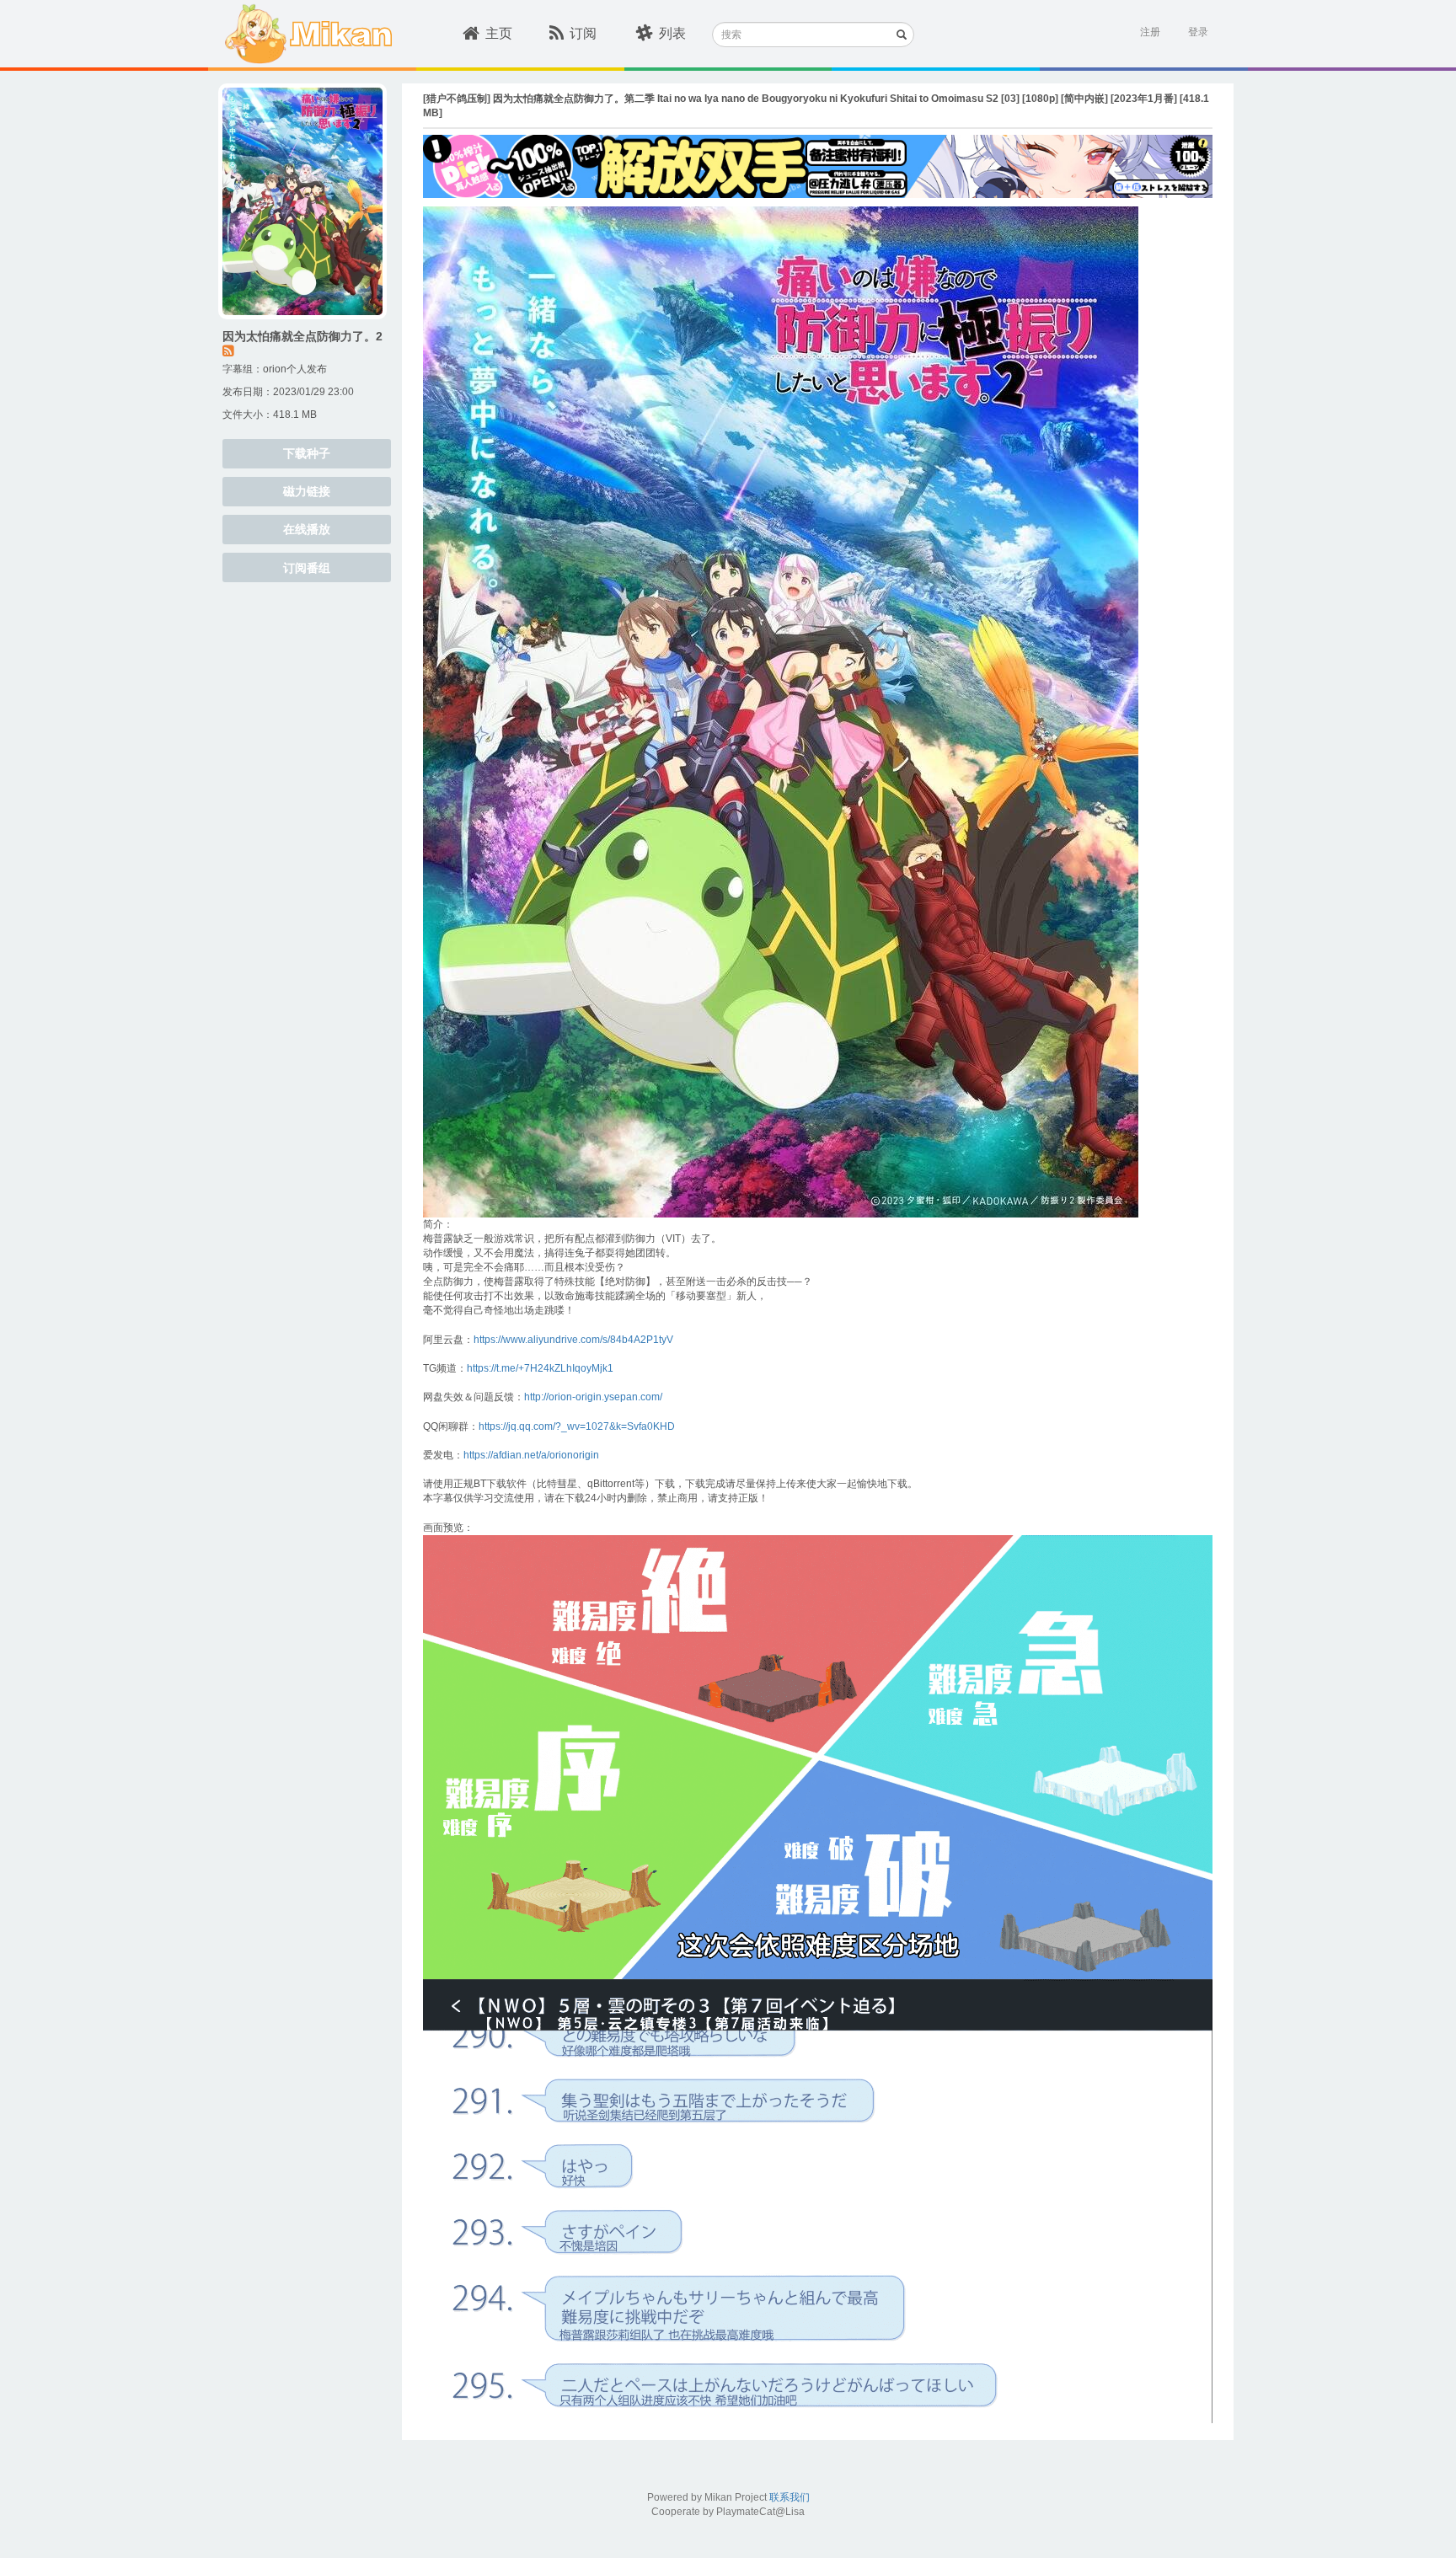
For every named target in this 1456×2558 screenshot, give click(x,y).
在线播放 (307, 529)
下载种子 (307, 453)
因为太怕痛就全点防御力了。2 (302, 336)
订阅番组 (307, 568)
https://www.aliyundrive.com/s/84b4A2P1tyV (573, 1340)
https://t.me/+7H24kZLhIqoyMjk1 (540, 1368)
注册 (1150, 32)
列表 (672, 33)
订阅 (583, 33)
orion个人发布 (295, 369)
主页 (499, 33)
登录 (1198, 32)
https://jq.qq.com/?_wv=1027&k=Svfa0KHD (577, 1426)
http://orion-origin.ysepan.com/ (593, 1397)
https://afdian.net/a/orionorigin (531, 1455)
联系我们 (790, 2497)
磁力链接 (307, 491)
